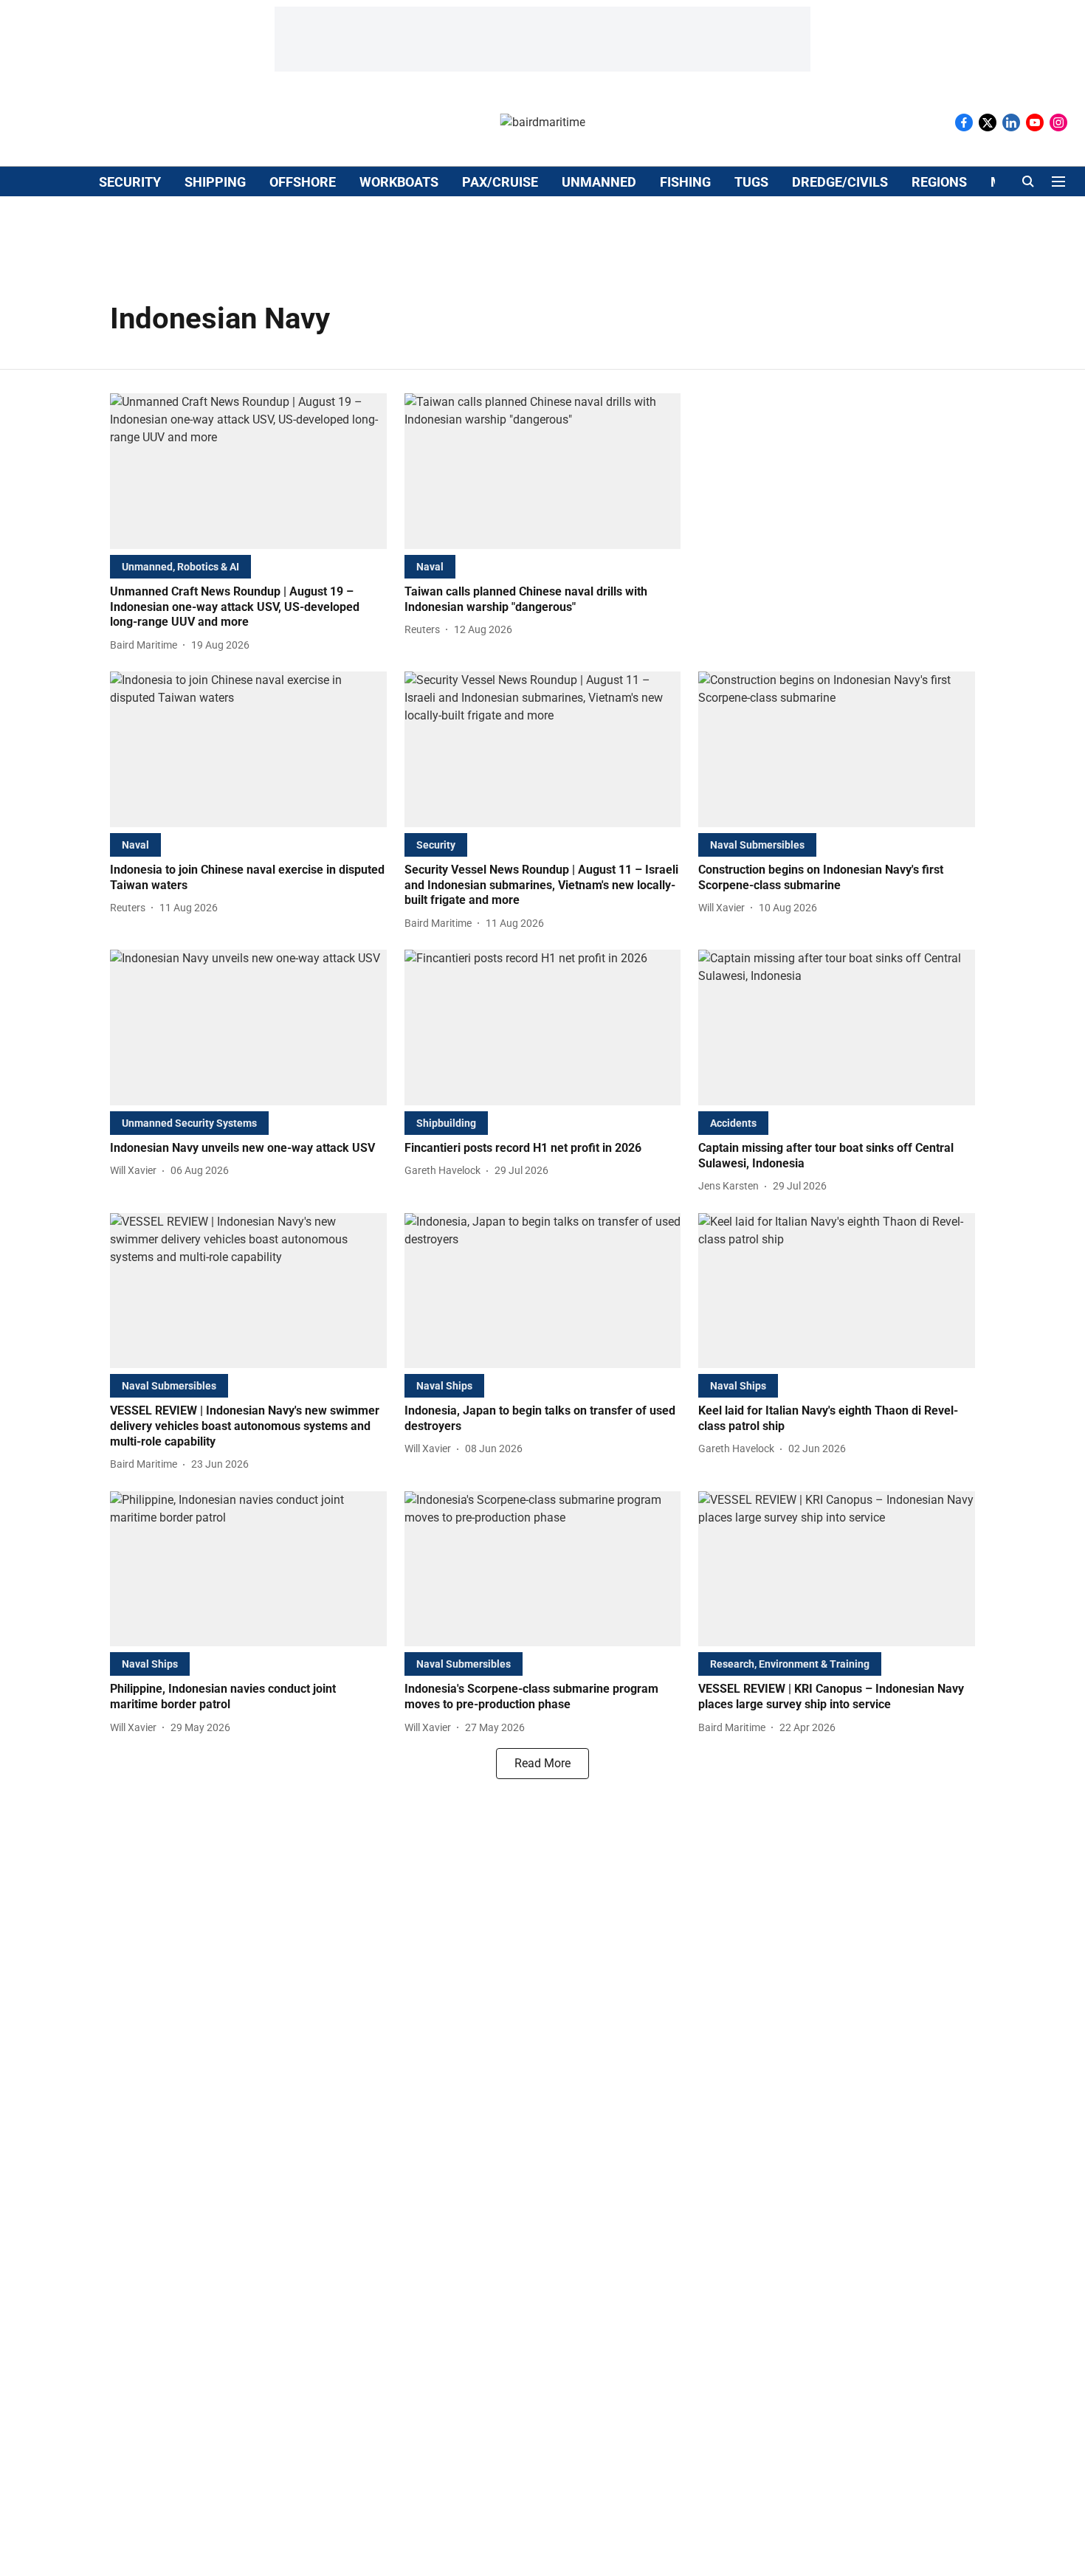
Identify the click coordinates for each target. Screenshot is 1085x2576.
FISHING (685, 182)
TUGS (751, 182)
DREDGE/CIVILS (840, 182)
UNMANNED (599, 182)
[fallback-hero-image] (248, 471)
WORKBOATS (399, 182)
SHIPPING (215, 182)
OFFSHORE (303, 182)
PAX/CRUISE (500, 182)
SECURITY (130, 182)
